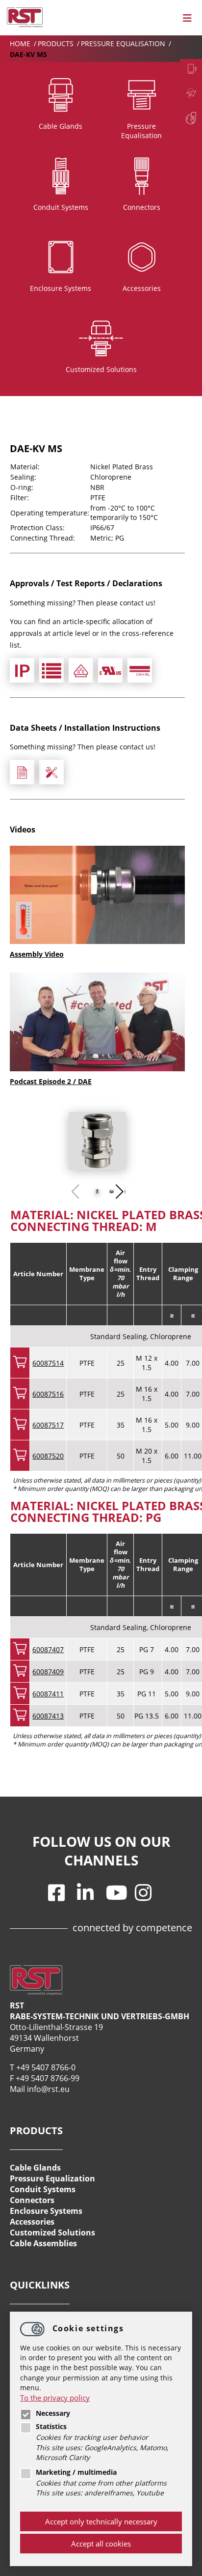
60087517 (48, 1425)
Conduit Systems (43, 2189)
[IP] (22, 670)
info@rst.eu (48, 2089)
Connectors (32, 2200)
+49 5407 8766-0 (46, 2067)
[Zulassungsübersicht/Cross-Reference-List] (51, 670)
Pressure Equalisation (124, 43)
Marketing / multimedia (76, 2472)
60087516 (48, 1394)
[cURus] (110, 670)
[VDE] (81, 670)
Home (21, 43)
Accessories (32, 2222)
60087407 (48, 1649)
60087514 (48, 1363)
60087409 (48, 1672)
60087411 (48, 1694)
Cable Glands (35, 2168)
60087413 (48, 1716)
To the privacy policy (55, 2398)
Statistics (51, 2427)
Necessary (53, 2413)
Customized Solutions (52, 2233)
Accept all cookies (101, 2544)
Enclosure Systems (46, 2211)
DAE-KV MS (28, 54)
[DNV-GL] (140, 670)
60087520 (48, 1456)
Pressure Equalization (52, 2178)
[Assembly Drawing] (51, 772)
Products (57, 43)
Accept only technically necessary (101, 2521)
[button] (119, 1192)
